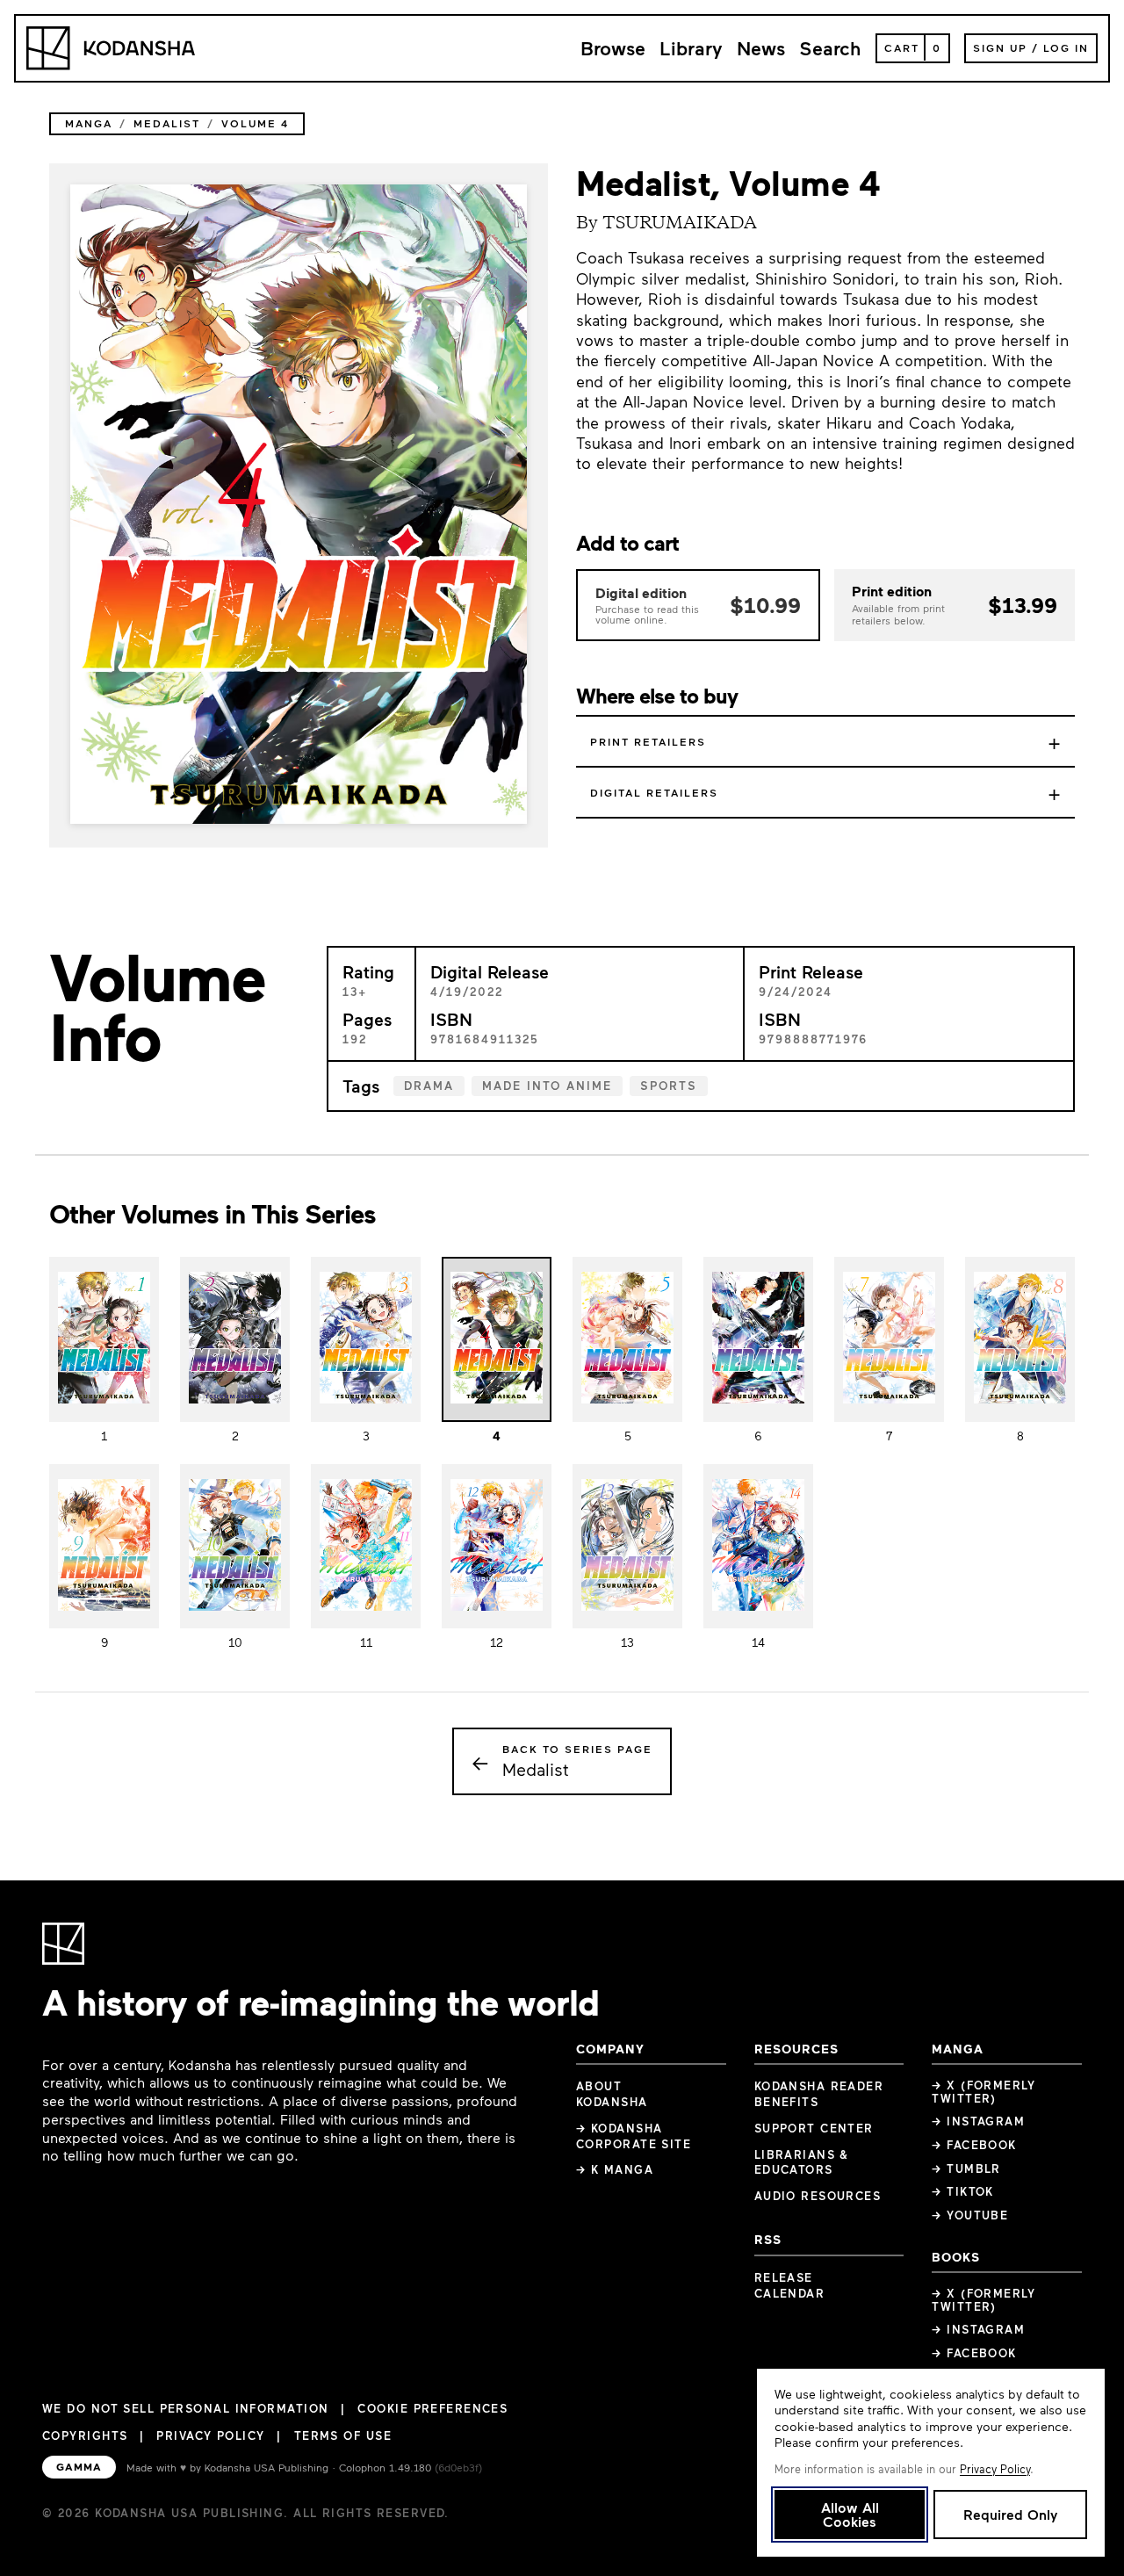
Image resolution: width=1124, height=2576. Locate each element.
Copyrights (85, 2435)
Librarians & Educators (802, 2162)
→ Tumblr (966, 2168)
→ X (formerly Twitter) (983, 2092)
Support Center (814, 2128)
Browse (613, 48)
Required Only (1010, 2514)
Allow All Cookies (850, 2514)
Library (691, 48)
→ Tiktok (963, 2191)
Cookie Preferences (432, 2409)
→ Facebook (974, 2145)
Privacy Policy (210, 2435)
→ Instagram (978, 2121)
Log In (1066, 47)
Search (830, 48)
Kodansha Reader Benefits (819, 2094)
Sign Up (1000, 47)
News (761, 48)
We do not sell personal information (185, 2409)
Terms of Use (343, 2435)
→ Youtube (970, 2215)
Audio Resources (818, 2196)
